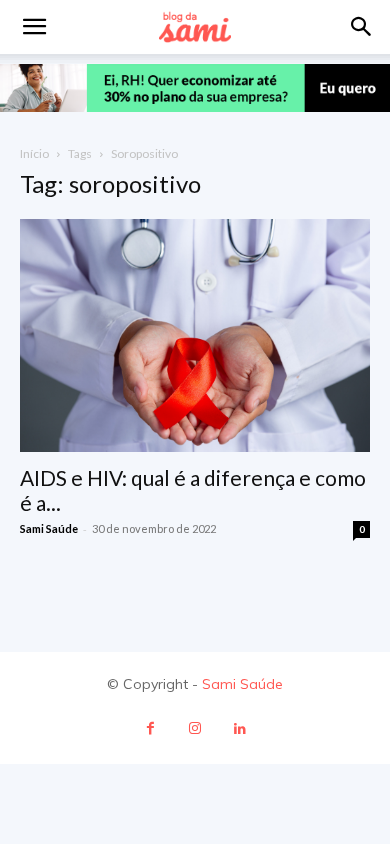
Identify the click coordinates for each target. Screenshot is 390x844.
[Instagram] (195, 728)
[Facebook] (150, 728)
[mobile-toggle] (34, 27)
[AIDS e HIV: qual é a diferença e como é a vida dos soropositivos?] (195, 335)
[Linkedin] (240, 728)
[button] (362, 27)
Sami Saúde (49, 528)
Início (34, 153)
